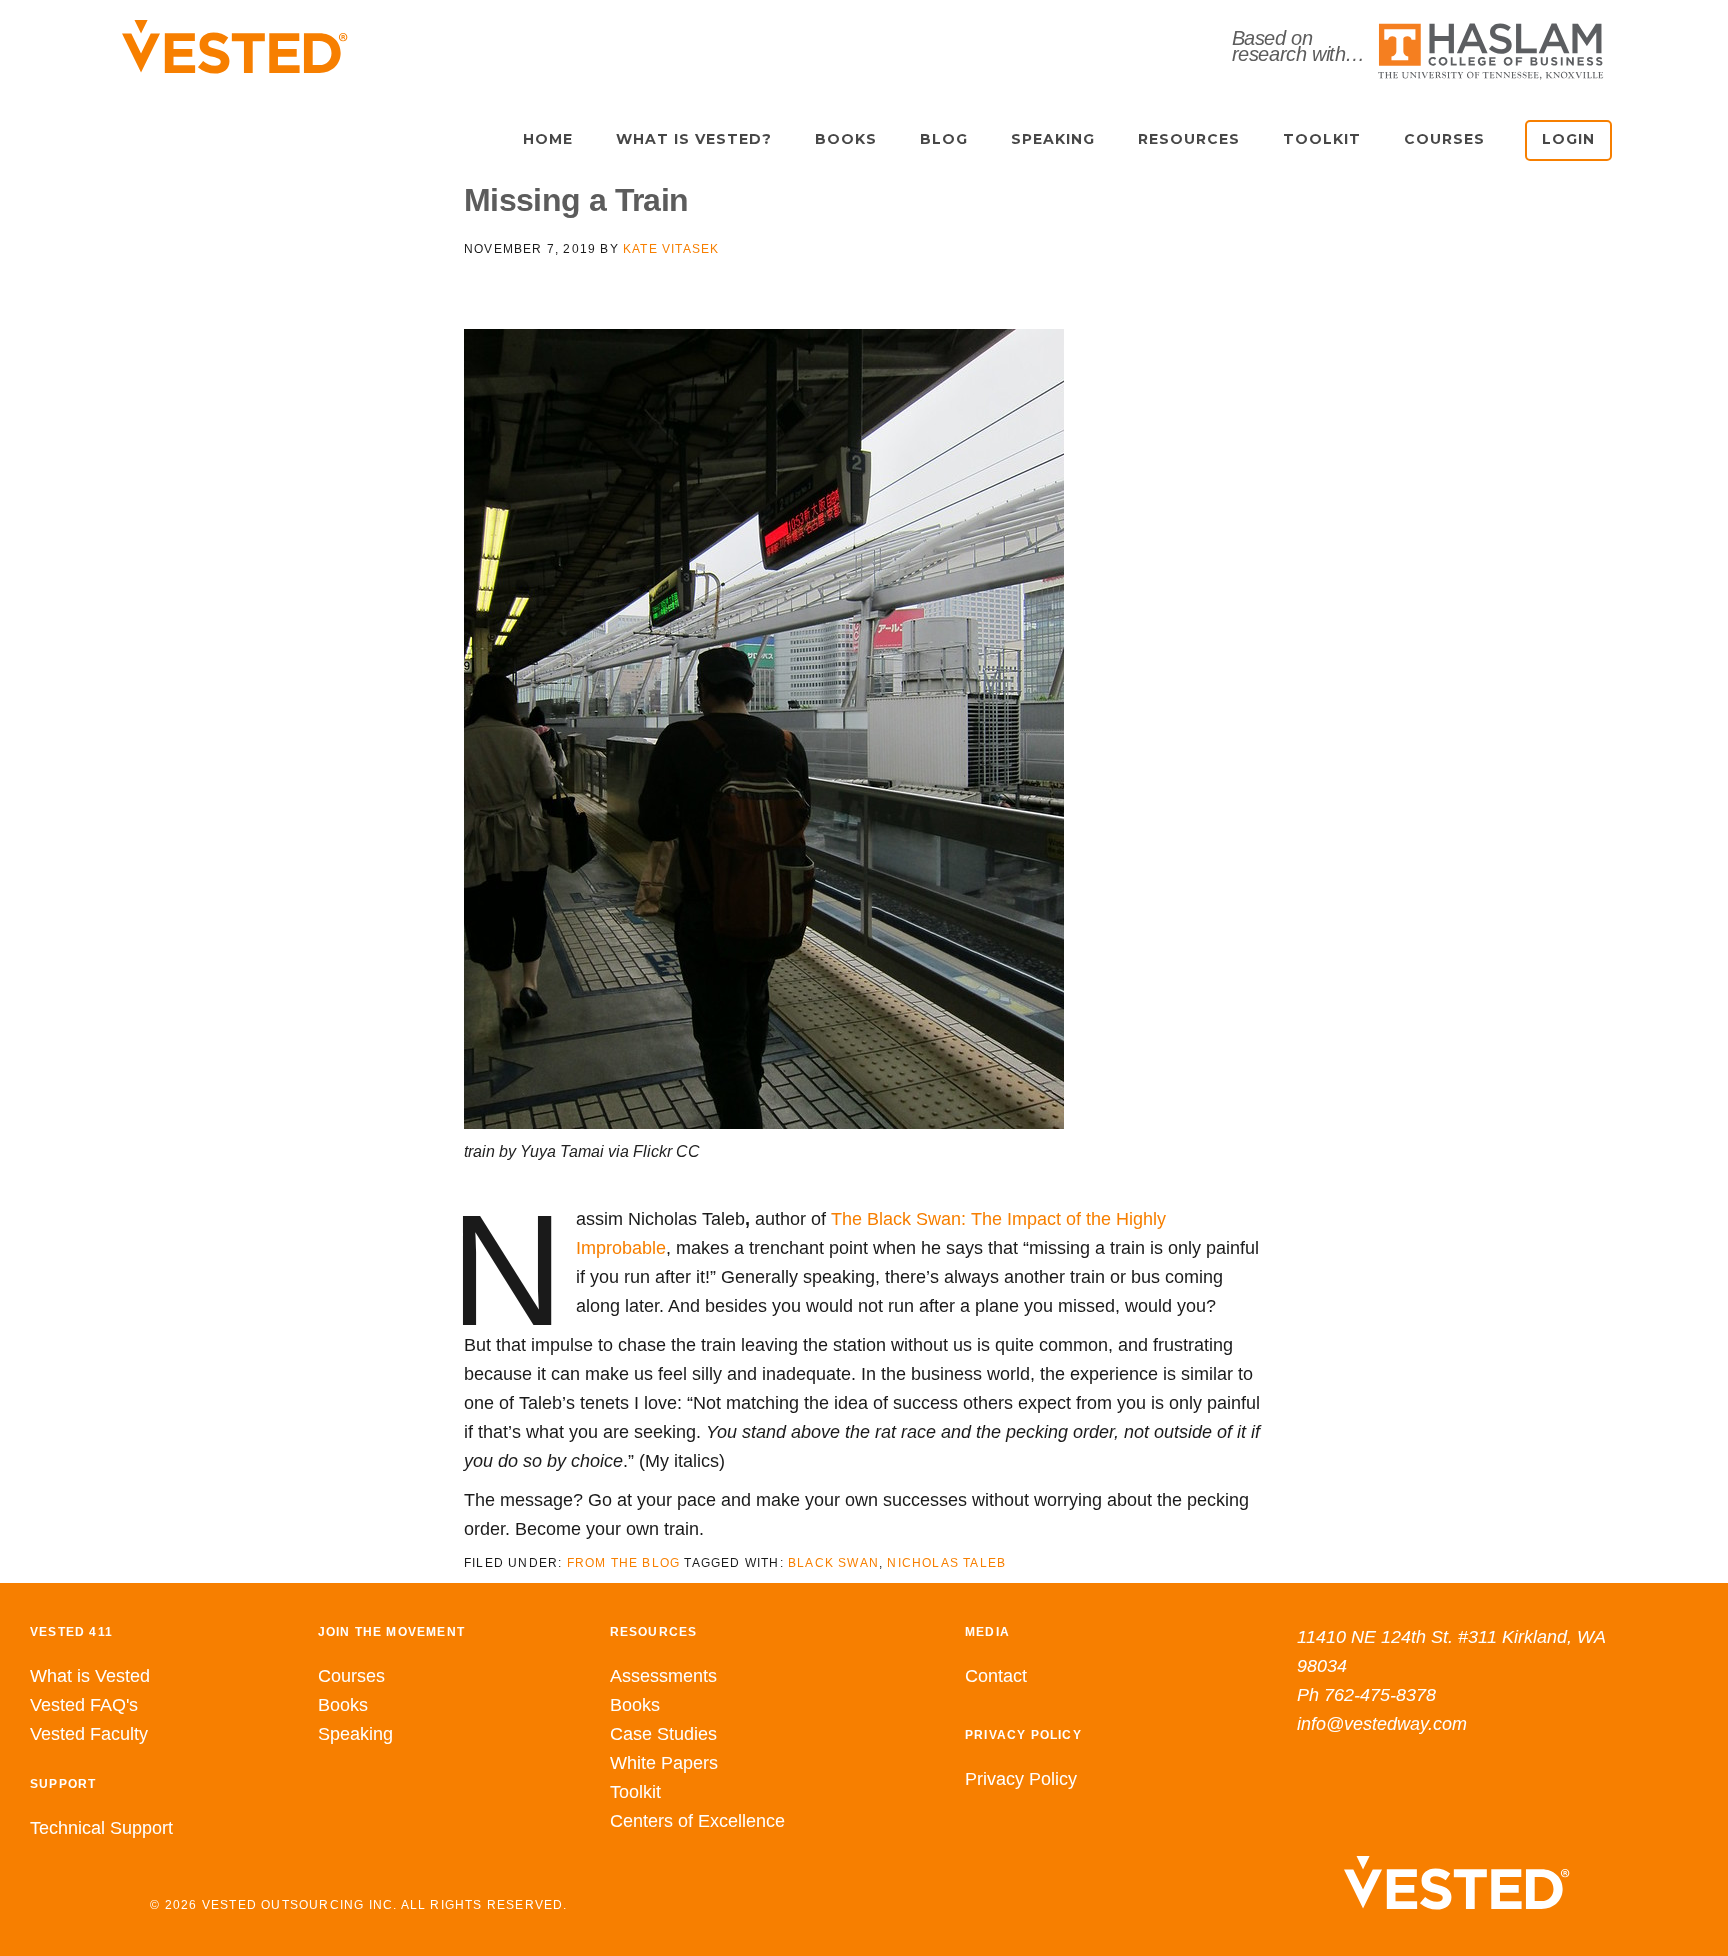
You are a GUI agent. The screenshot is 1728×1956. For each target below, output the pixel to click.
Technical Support (101, 1828)
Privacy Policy (1021, 1779)
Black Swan (833, 1563)
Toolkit (635, 1792)
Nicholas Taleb (946, 1563)
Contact (996, 1676)
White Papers (664, 1763)
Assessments (663, 1676)
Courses (351, 1676)
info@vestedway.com (1382, 1724)
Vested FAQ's (84, 1705)
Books (343, 1705)
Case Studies (663, 1734)
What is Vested (90, 1676)
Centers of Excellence (697, 1821)
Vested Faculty (89, 1734)
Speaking (355, 1734)
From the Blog (624, 1563)
